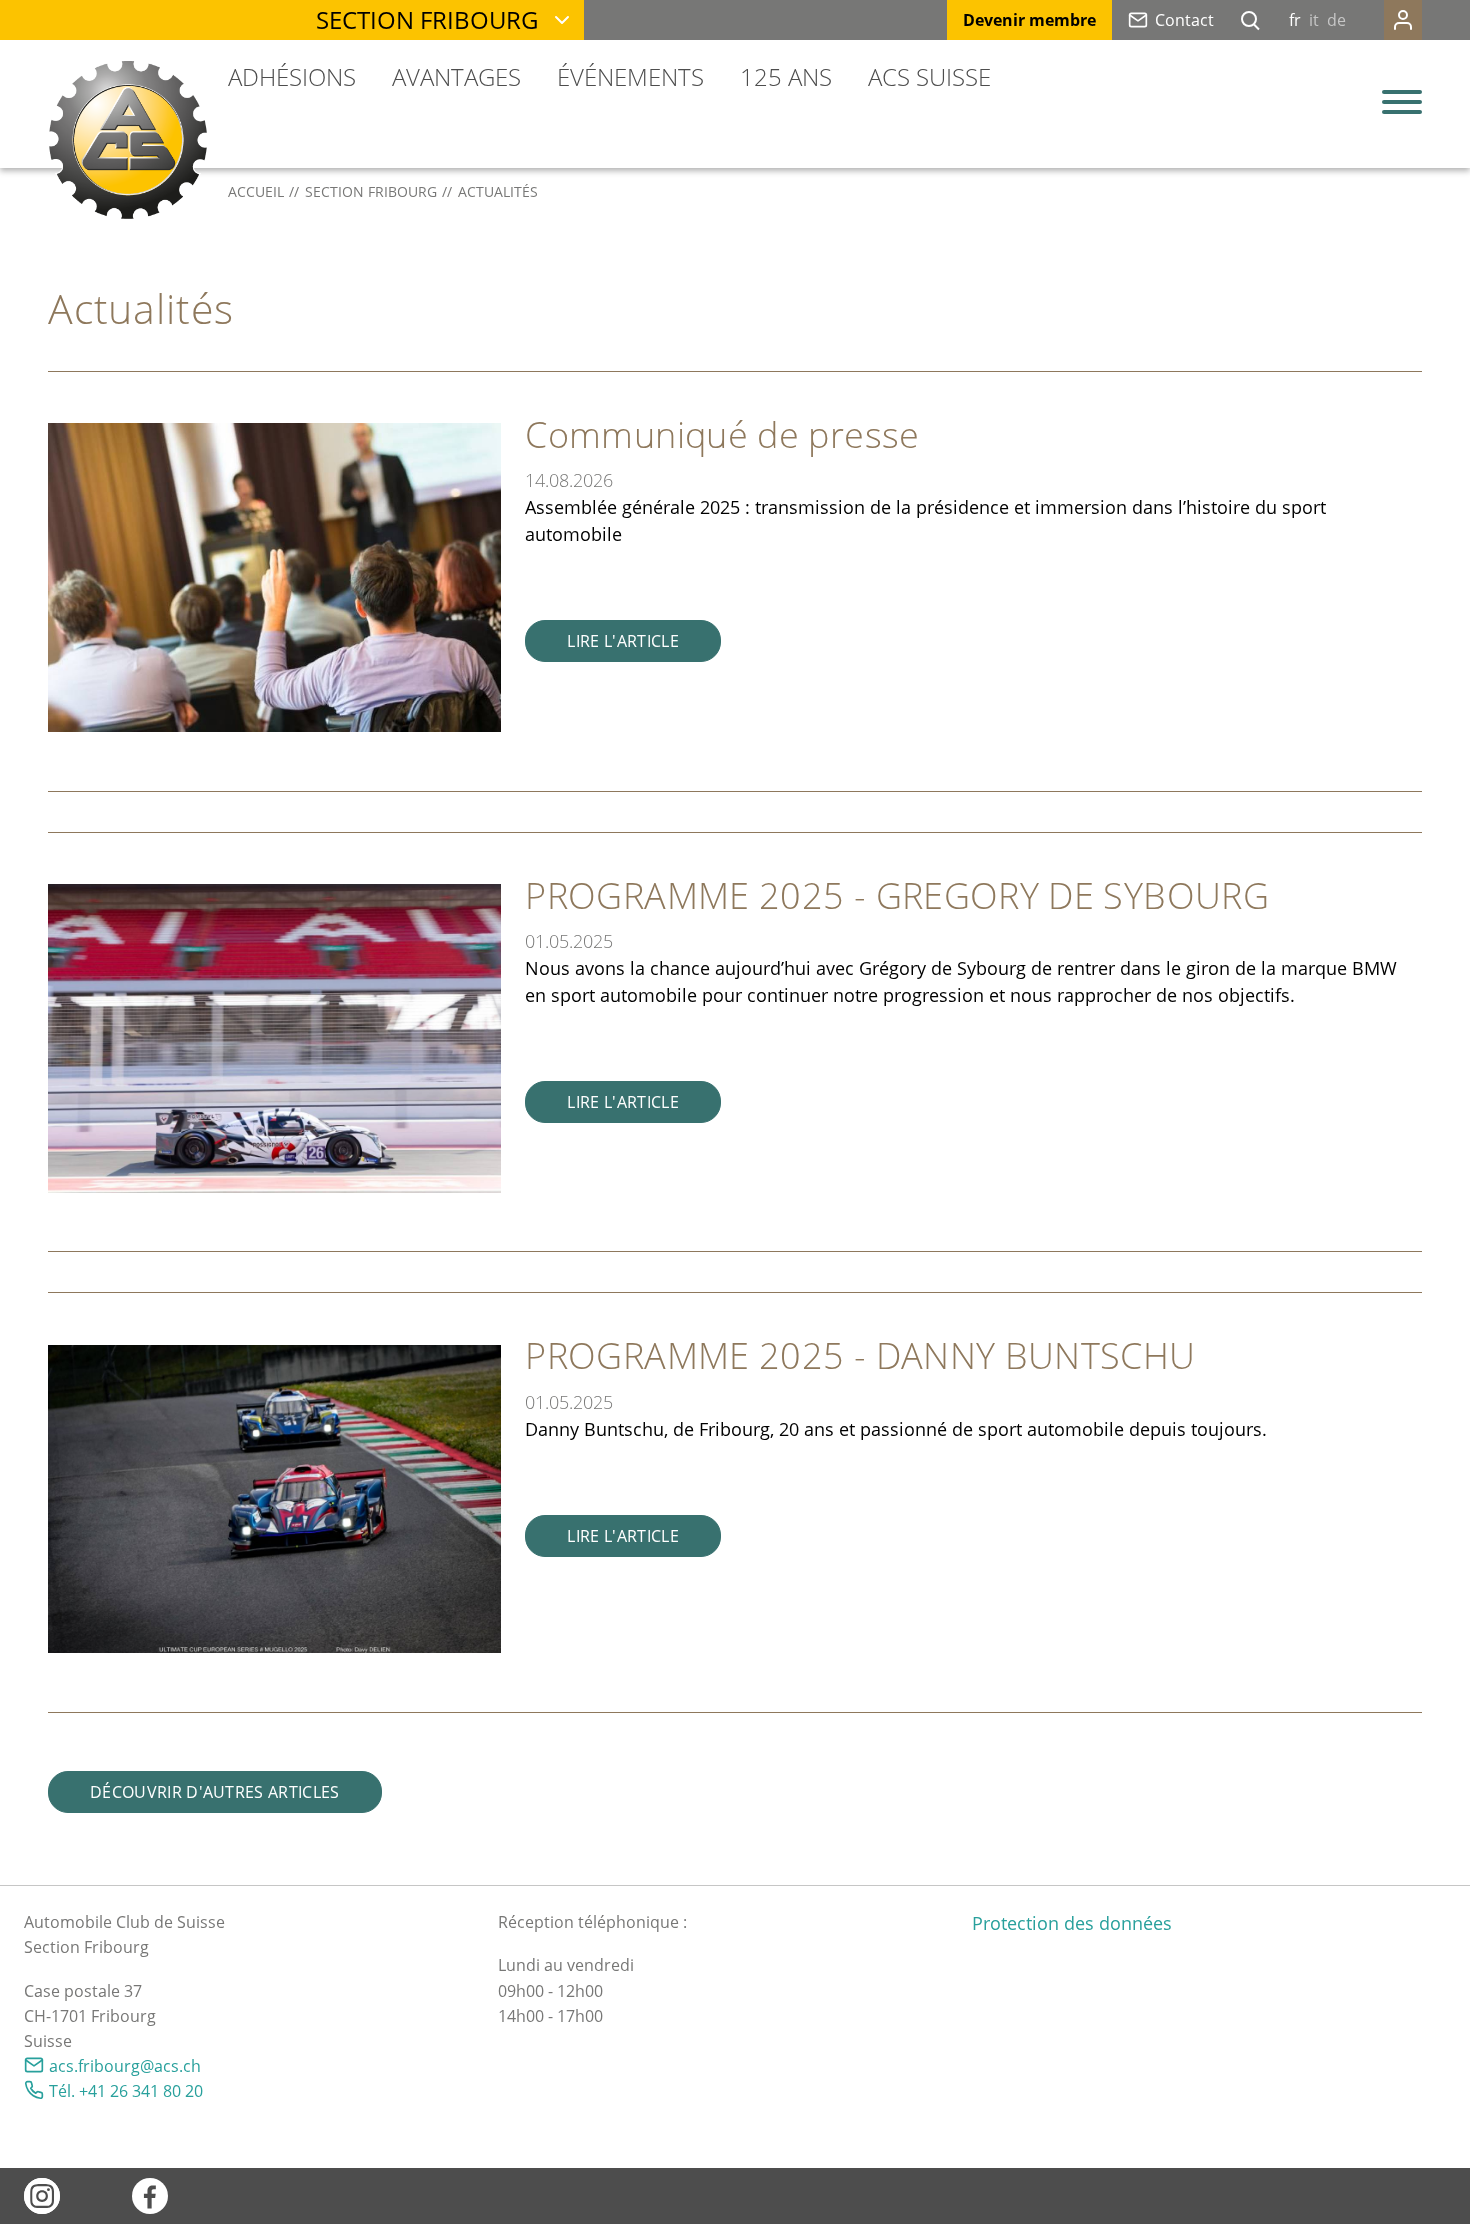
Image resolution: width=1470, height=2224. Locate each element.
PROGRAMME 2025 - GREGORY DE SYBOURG (897, 895)
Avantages (456, 76)
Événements (630, 76)
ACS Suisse (929, 76)
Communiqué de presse (722, 434)
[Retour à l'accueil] (128, 140)
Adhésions (292, 76)
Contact (1184, 20)
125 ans (786, 76)
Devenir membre (1029, 20)
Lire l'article (622, 641)
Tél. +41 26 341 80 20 (126, 2091)
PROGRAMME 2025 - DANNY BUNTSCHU (860, 1355)
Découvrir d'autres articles (215, 1792)
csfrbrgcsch (129, 2066)
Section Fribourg (427, 19)
